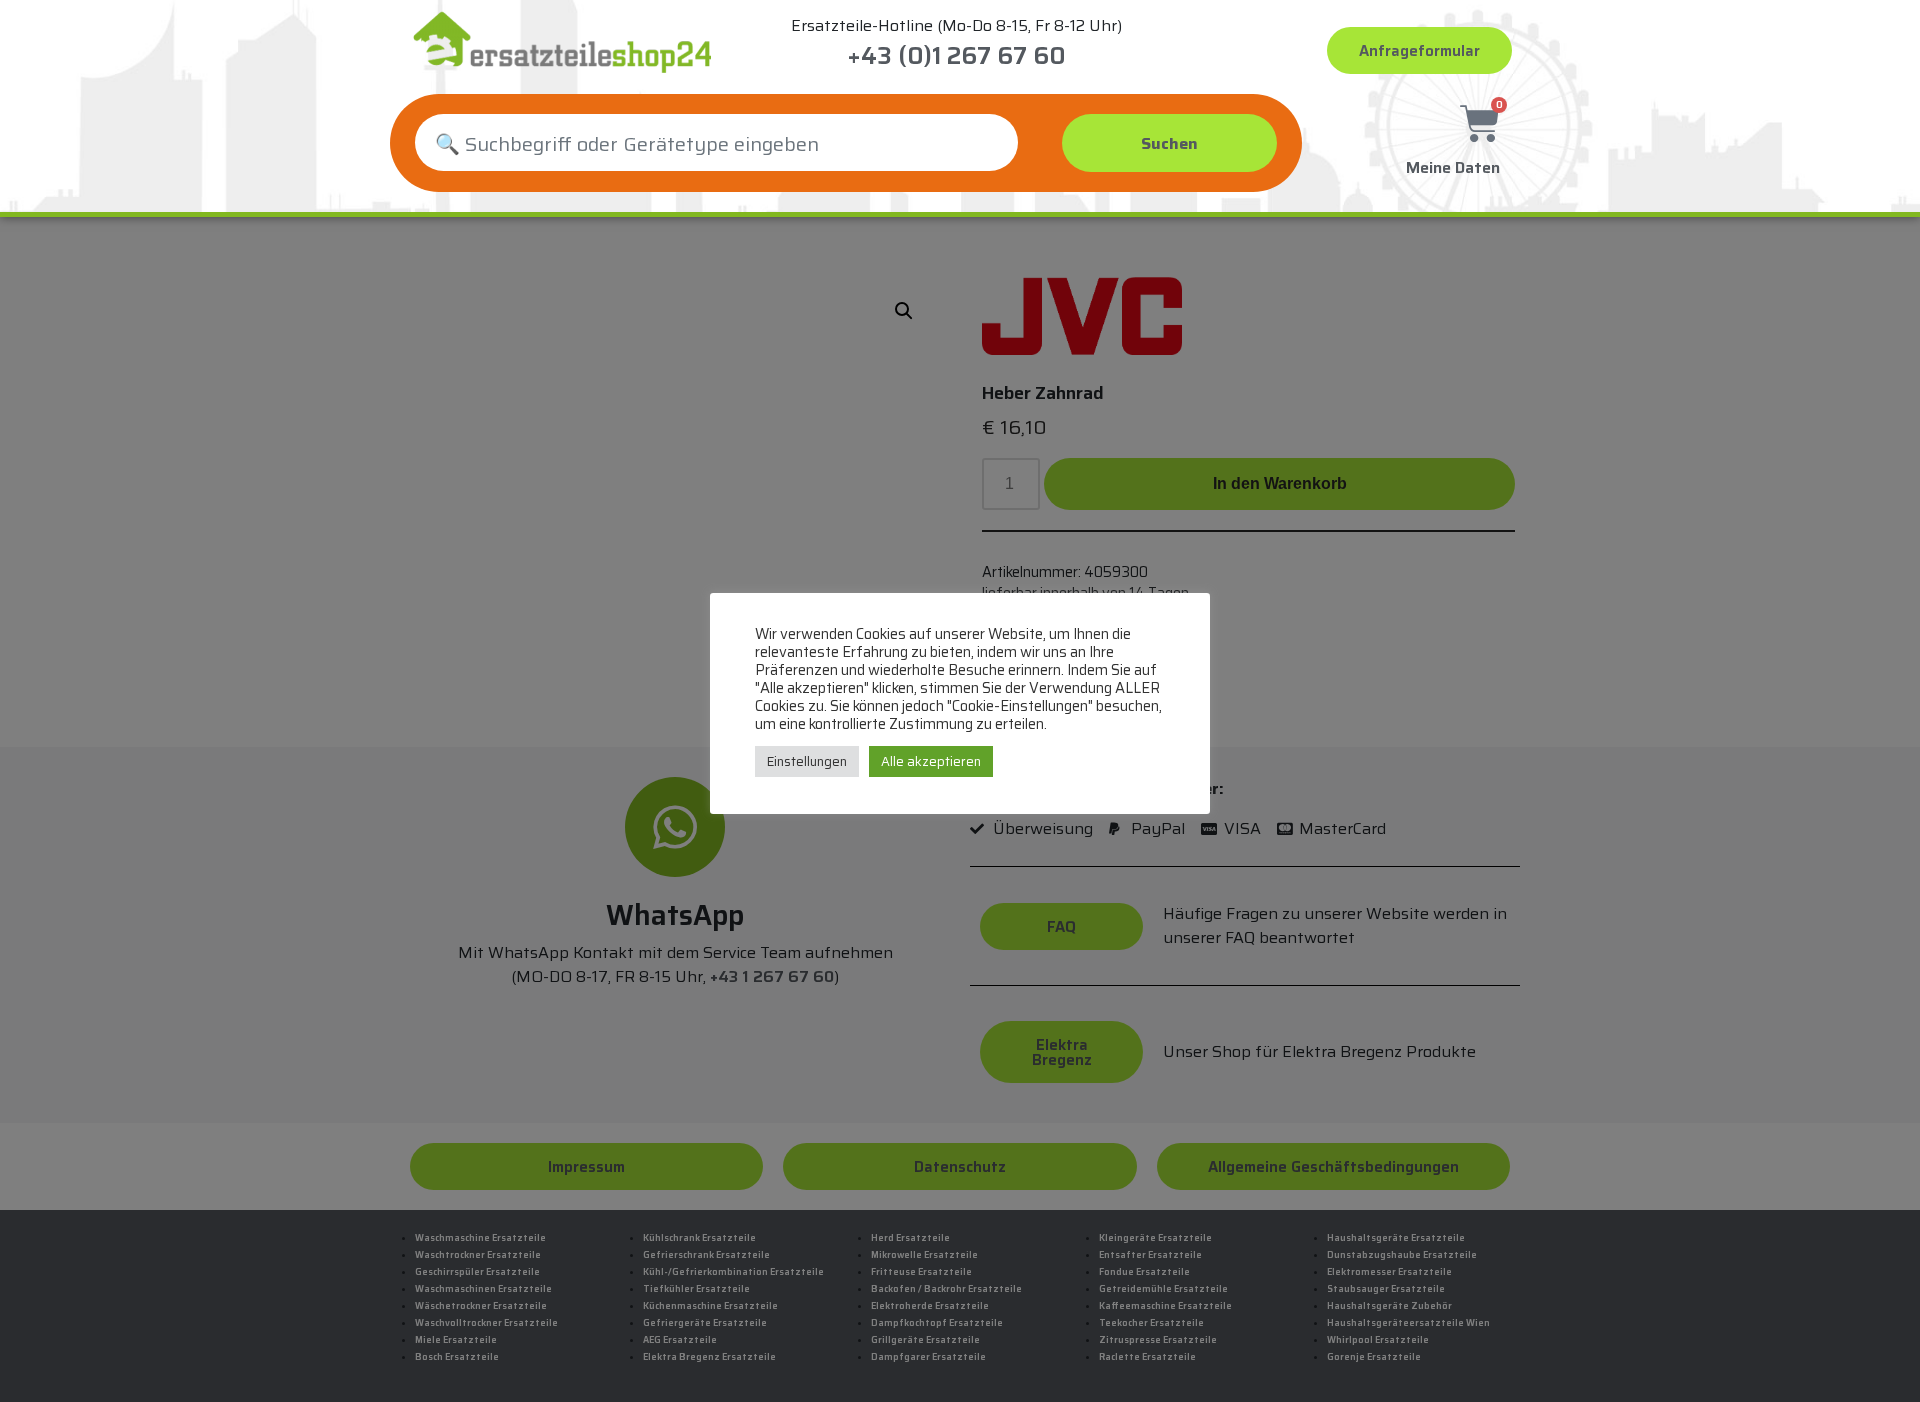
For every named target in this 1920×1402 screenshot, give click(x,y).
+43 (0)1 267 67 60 (956, 56)
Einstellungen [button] (807, 761)
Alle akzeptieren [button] (931, 761)
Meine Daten (1453, 167)
